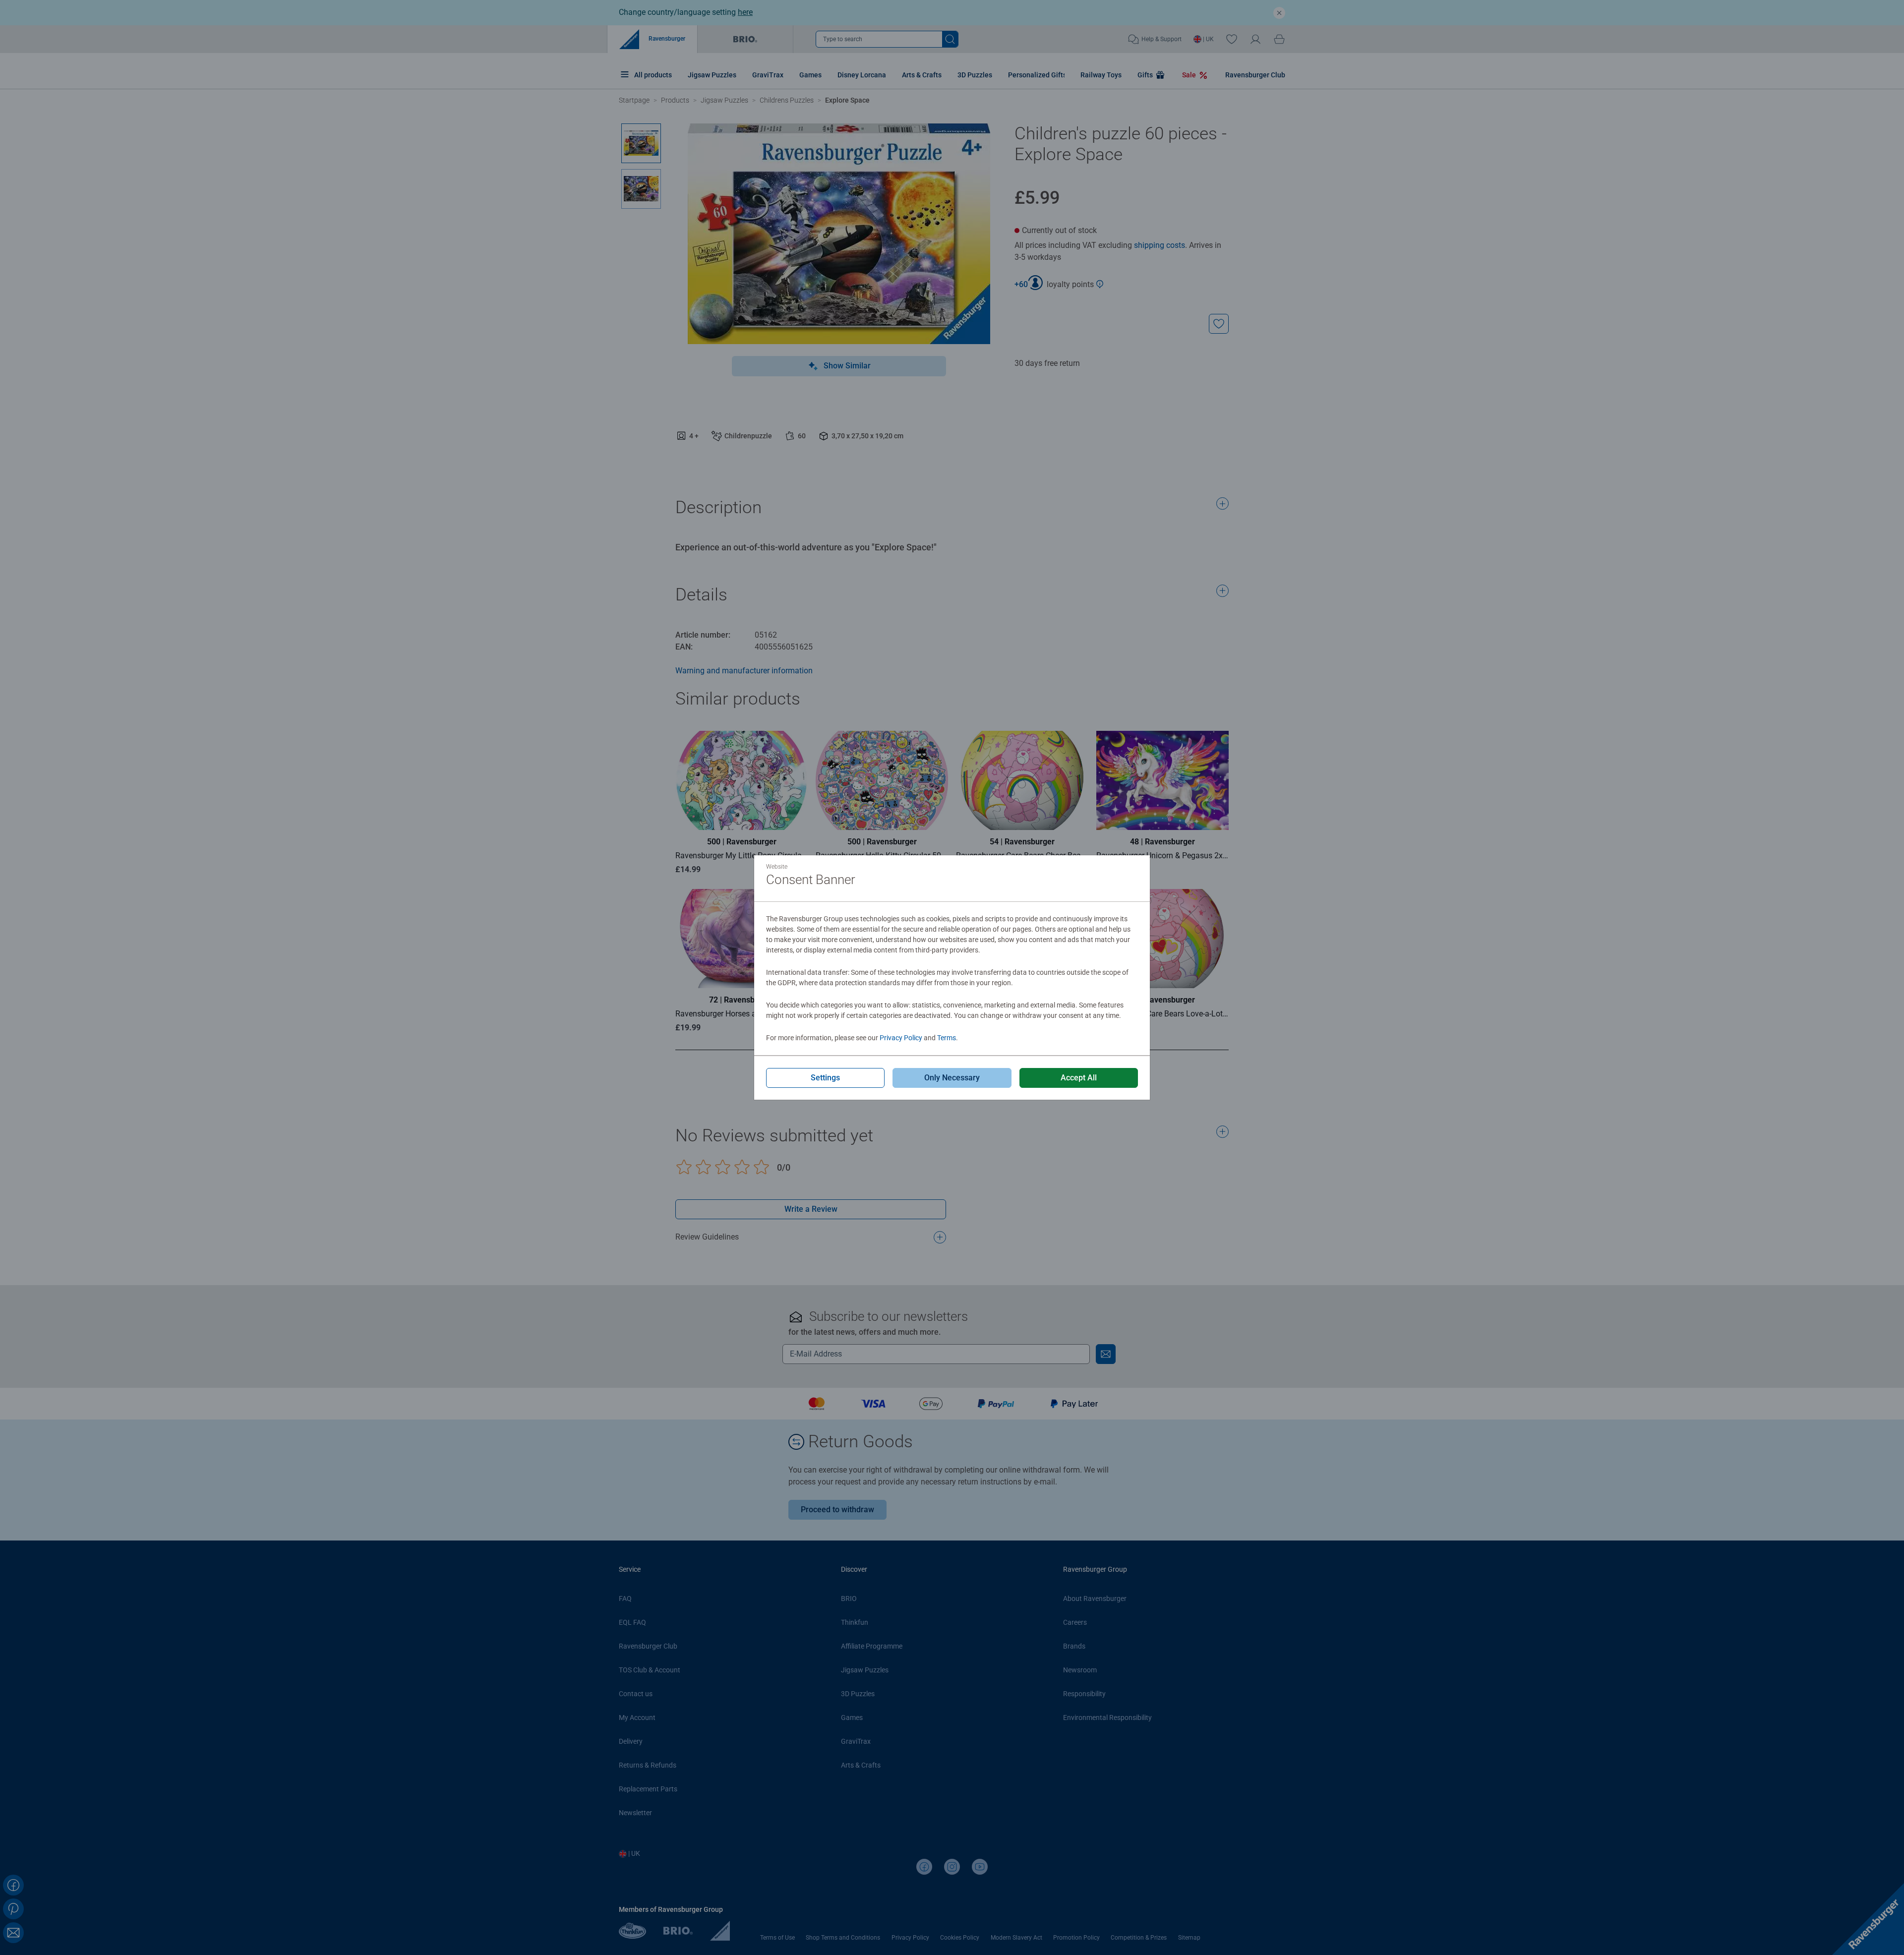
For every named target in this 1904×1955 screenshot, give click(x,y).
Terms (947, 1038)
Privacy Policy (901, 1038)
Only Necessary (952, 1078)
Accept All (1079, 1078)
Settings (825, 1078)
